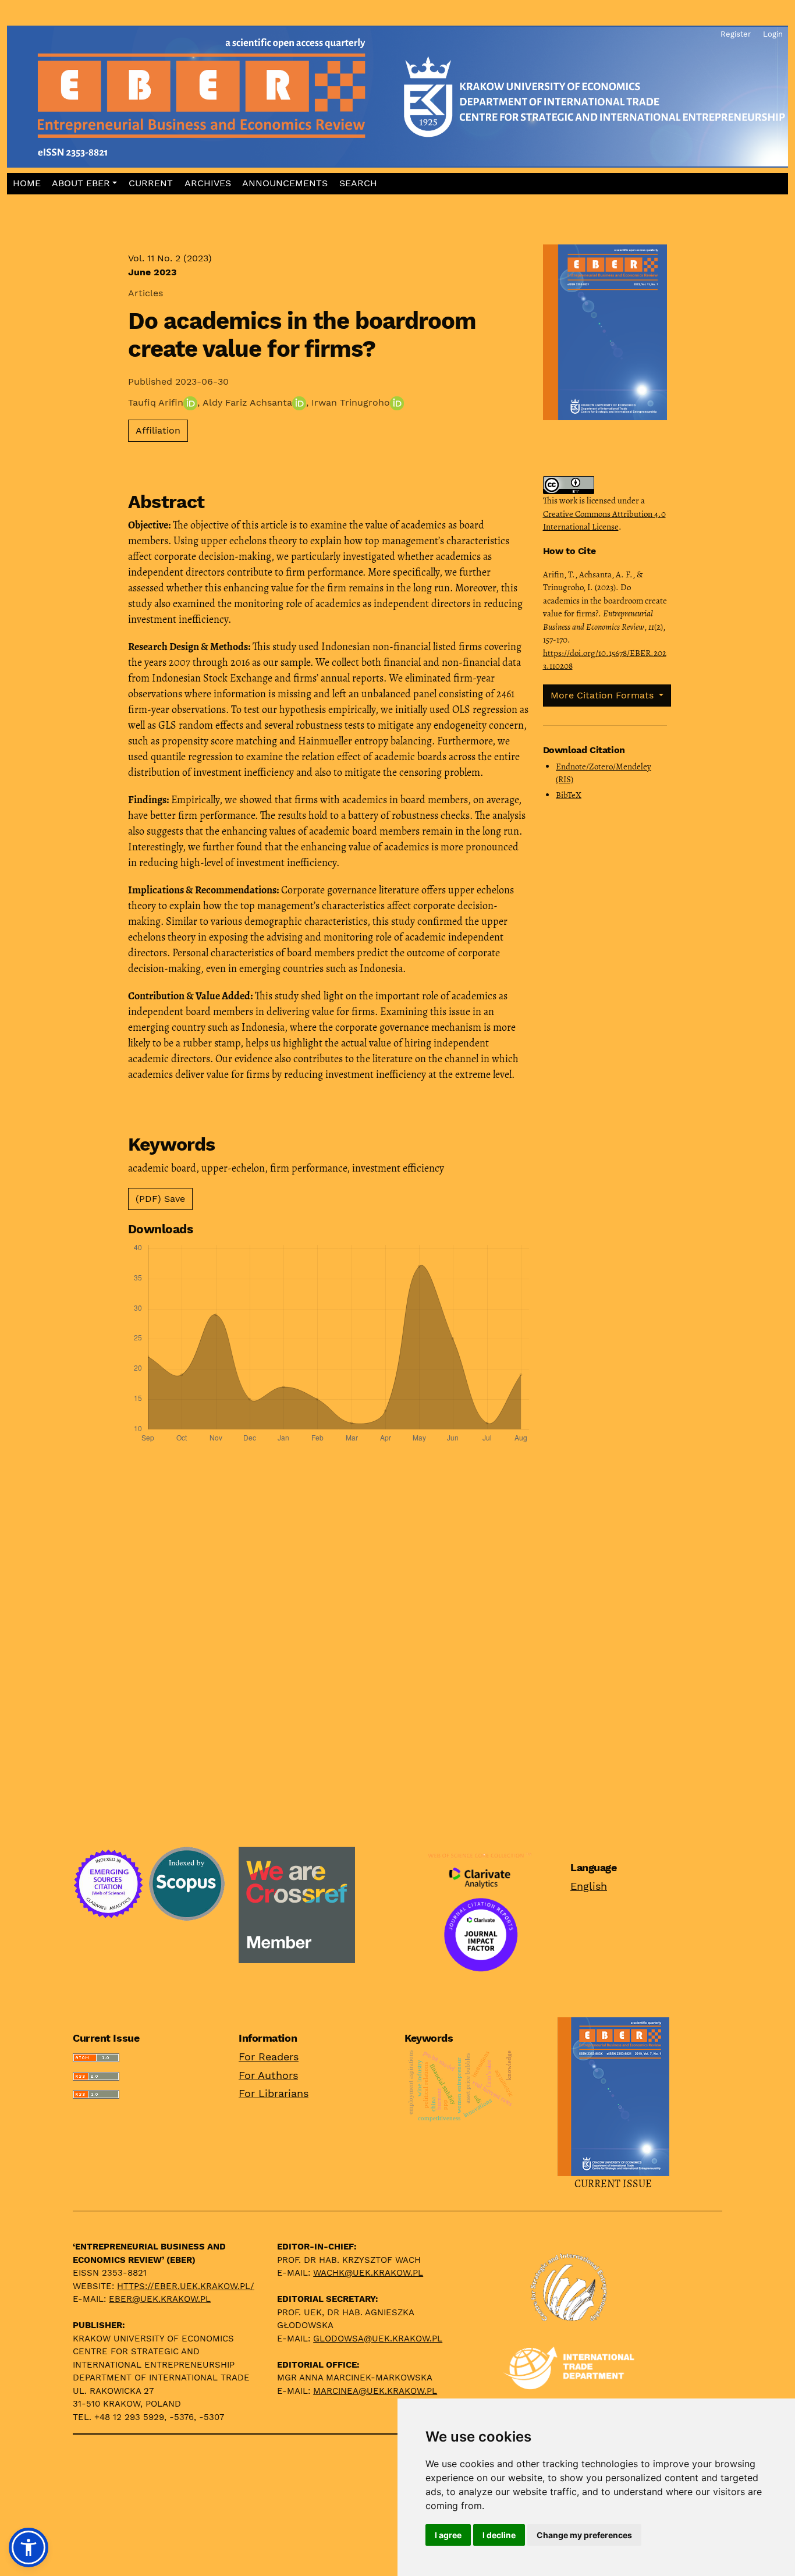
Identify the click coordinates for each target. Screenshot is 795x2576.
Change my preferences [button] (584, 2535)
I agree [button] (448, 2535)
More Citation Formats (604, 695)
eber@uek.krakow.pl (160, 2299)
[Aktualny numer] (613, 2095)
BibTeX (569, 795)
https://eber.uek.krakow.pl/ (186, 2286)
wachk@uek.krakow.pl (368, 2273)
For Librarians (274, 2093)
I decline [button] (499, 2535)
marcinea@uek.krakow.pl (375, 2391)
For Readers (269, 2057)
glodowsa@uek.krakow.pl (378, 2339)
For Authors (268, 2075)
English (589, 1886)
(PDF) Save (160, 1199)
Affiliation (158, 430)
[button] (85, 184)
